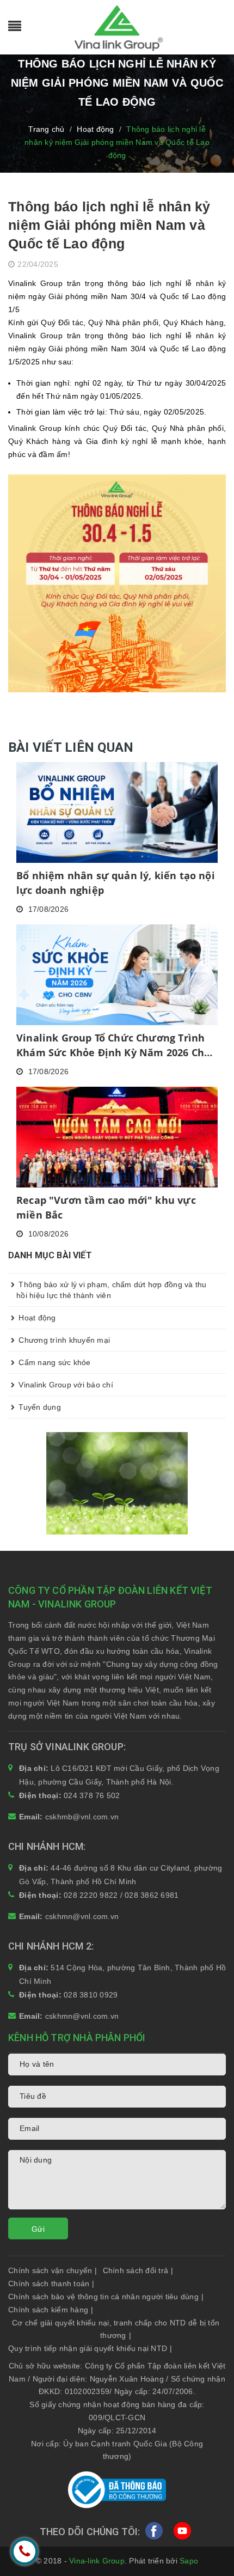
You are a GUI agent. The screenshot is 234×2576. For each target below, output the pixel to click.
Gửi (38, 2229)
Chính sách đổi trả (138, 2270)
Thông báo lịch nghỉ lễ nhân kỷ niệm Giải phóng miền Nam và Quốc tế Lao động (109, 225)
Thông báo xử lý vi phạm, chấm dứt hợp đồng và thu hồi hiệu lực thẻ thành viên (112, 1290)
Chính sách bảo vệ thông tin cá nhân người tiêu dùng (106, 2297)
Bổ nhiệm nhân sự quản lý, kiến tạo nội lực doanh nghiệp (116, 883)
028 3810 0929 (91, 1995)
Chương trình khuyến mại (63, 1340)
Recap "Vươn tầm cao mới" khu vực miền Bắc (106, 1207)
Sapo (189, 2561)
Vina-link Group (97, 2561)
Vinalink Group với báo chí (65, 1385)
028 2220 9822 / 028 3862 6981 (121, 1895)
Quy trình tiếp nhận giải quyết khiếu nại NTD (90, 2348)
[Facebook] (154, 2534)
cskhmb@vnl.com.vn (82, 1817)
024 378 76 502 (92, 1795)
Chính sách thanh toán (51, 2283)
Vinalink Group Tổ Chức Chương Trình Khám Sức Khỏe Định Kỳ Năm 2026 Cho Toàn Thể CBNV (113, 1046)
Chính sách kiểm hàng (51, 2310)
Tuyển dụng (39, 1407)
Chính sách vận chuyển (53, 2270)
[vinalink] (117, 1482)
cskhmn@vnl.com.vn (82, 1916)
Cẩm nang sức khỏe (54, 1362)
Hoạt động (36, 1318)
